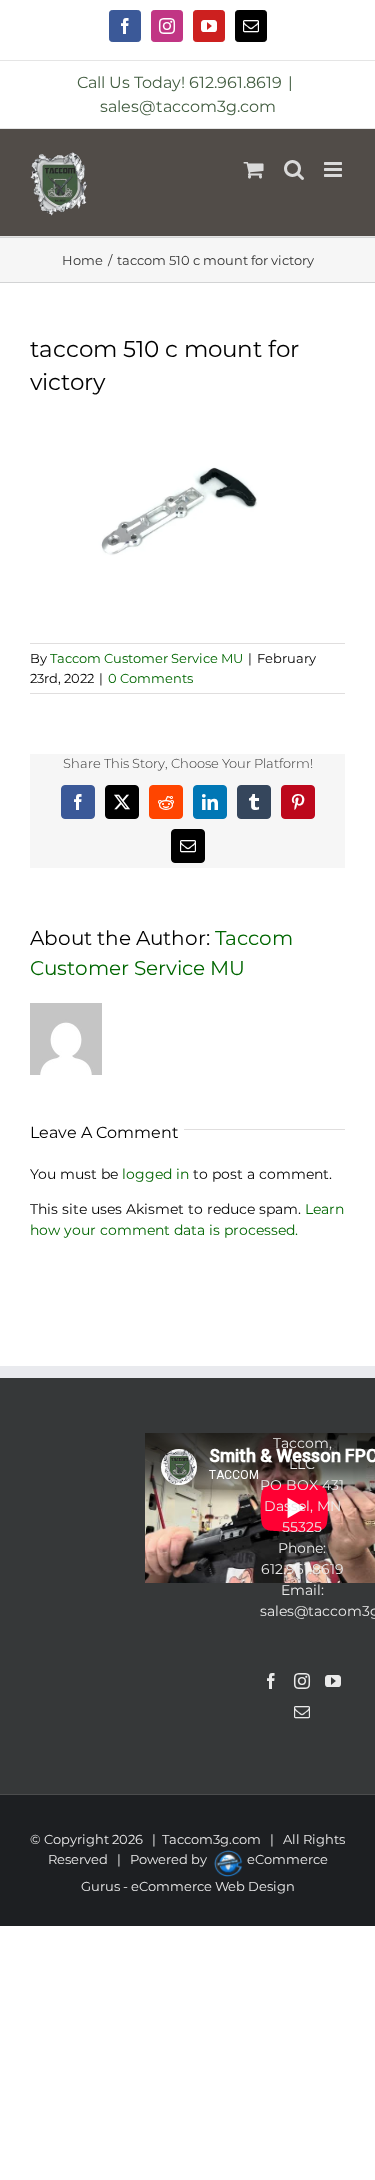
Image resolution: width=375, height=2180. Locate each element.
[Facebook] (271, 1681)
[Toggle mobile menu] (334, 169)
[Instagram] (302, 1681)
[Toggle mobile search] (294, 169)
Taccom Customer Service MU (146, 658)
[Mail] (302, 1712)
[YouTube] (333, 1681)
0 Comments (150, 678)
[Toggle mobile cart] (254, 169)
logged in (155, 1174)
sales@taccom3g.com (188, 106)
